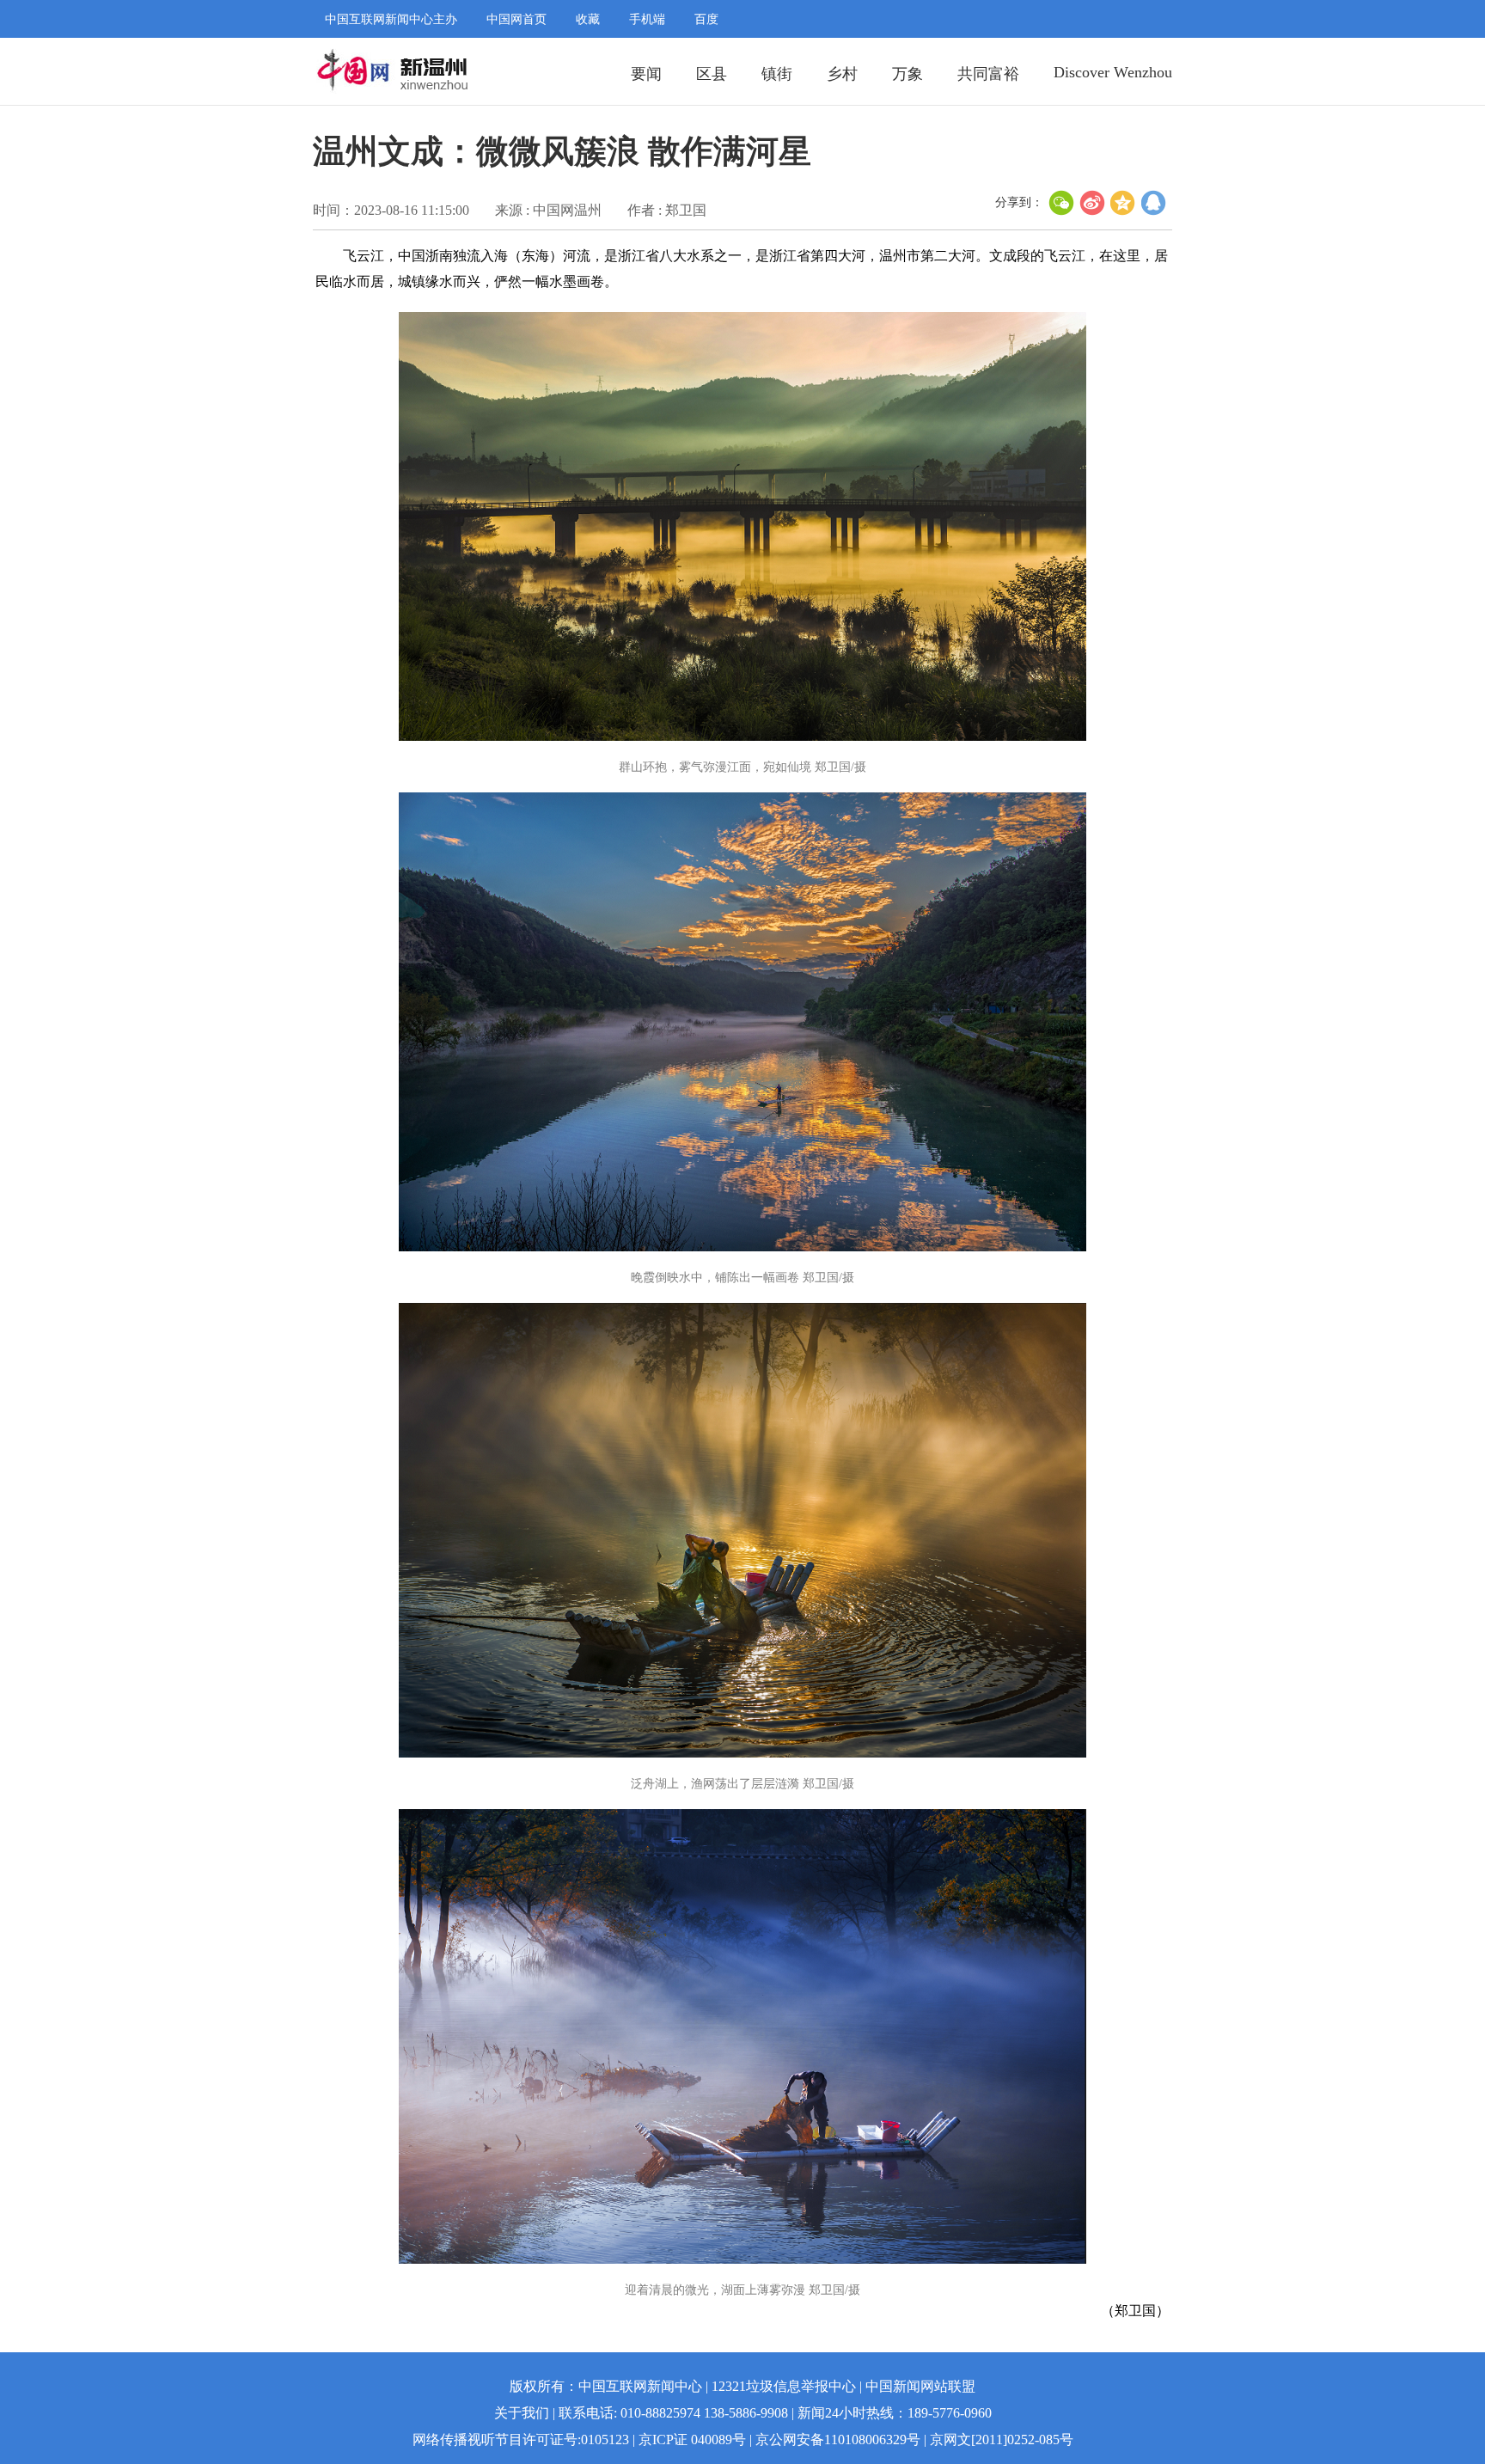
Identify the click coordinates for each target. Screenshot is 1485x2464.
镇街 (777, 74)
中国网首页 (516, 19)
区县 (712, 74)
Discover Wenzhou (1113, 72)
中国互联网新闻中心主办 (391, 19)
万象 (907, 74)
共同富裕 (988, 74)
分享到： (1019, 202)
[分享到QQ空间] (1123, 203)
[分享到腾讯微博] (1154, 203)
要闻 (646, 74)
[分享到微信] (1061, 203)
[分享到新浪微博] (1092, 203)
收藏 (588, 19)
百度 (706, 19)
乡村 (842, 74)
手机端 (647, 19)
